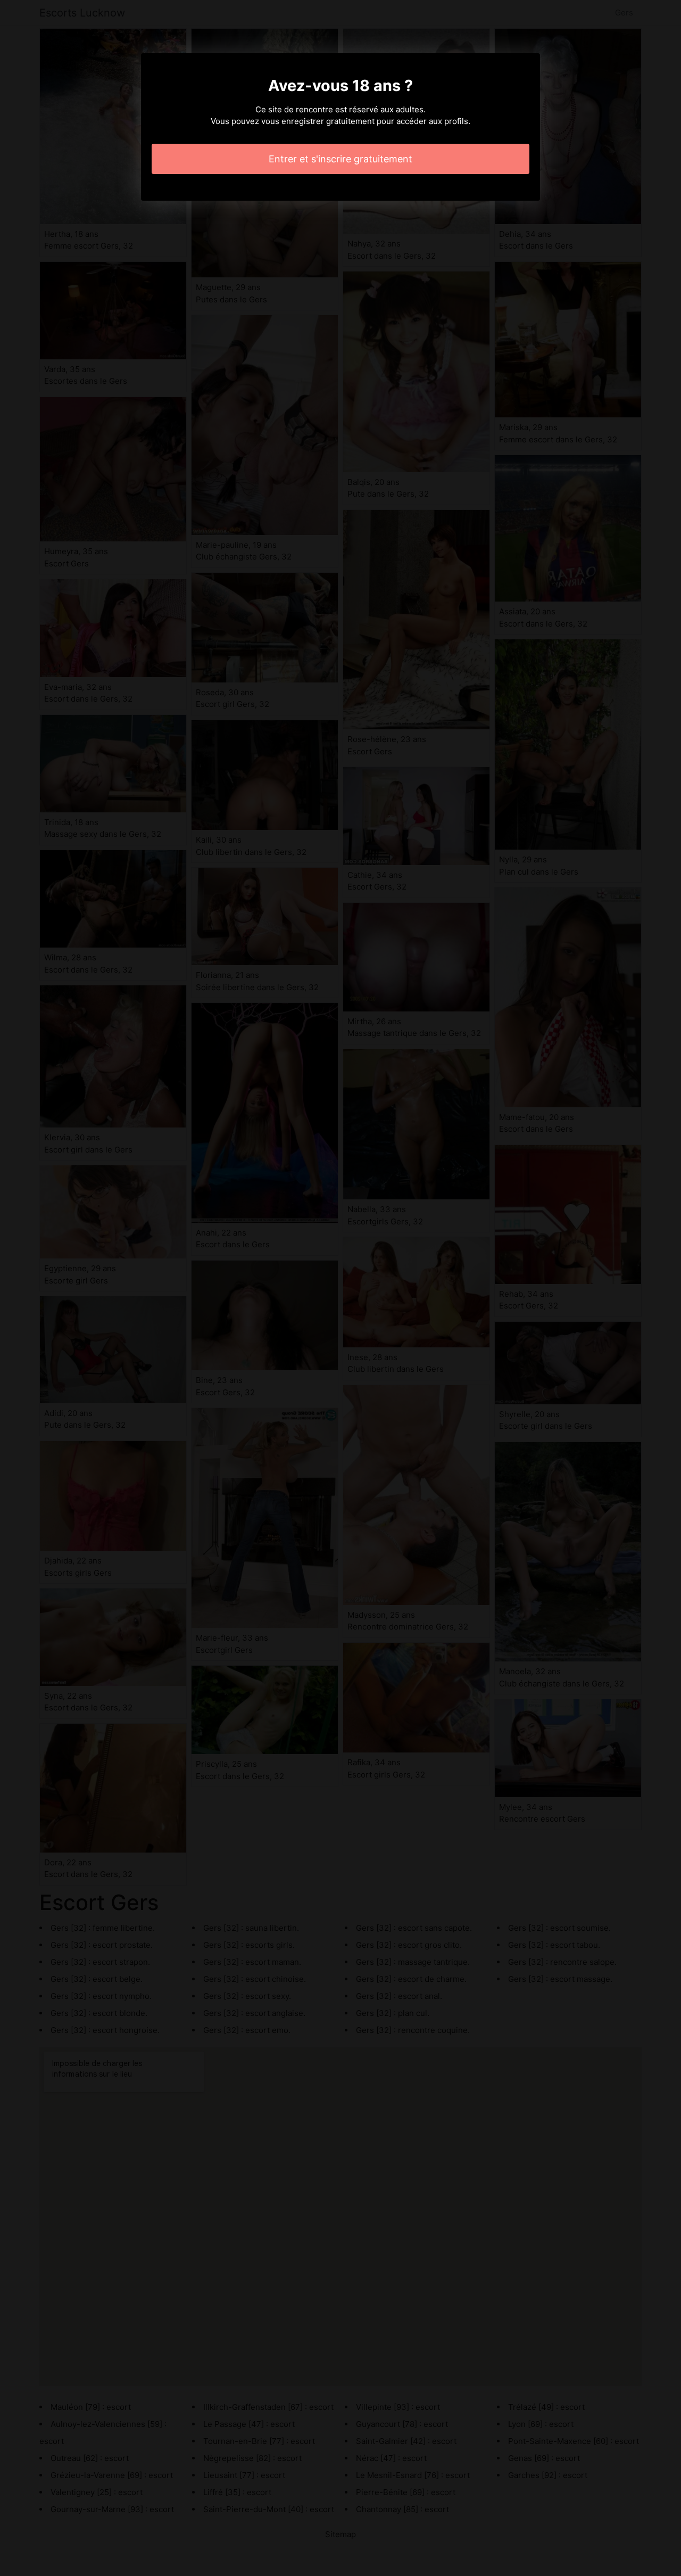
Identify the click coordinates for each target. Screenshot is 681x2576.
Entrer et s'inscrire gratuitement (340, 159)
